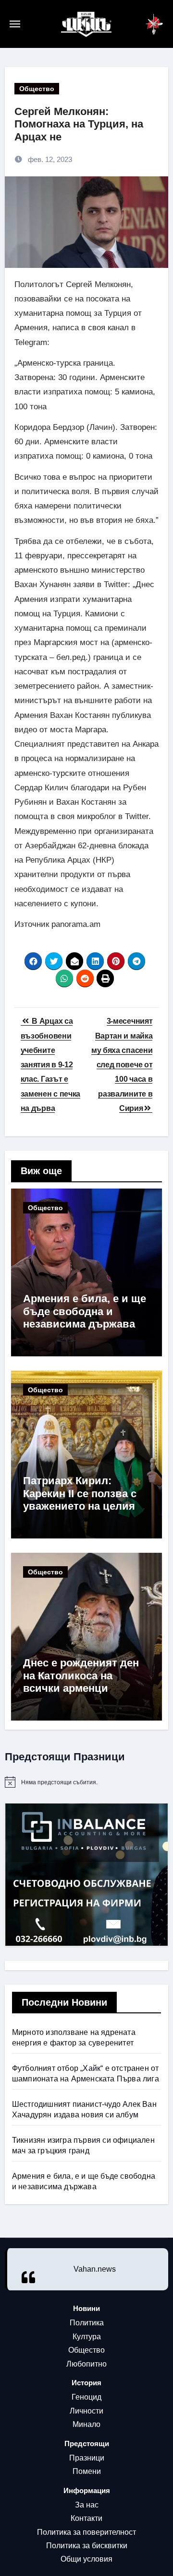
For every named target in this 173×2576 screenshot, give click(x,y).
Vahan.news (95, 2269)
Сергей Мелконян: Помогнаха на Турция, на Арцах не (79, 124)
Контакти (86, 2518)
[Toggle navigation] (35, 24)
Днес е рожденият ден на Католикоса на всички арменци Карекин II (81, 1682)
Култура (87, 2337)
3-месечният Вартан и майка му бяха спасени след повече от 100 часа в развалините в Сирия (122, 1065)
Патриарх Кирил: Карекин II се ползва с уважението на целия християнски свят (80, 1500)
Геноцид (86, 2397)
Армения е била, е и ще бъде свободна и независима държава (85, 1311)
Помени (87, 2471)
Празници (87, 2458)
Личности (86, 2411)
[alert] (87, 1782)
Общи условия (86, 2559)
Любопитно (86, 2364)
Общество (37, 89)
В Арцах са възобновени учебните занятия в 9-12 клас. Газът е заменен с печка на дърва (50, 1065)
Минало (86, 2424)
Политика (87, 2323)
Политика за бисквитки (87, 2546)
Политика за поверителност (86, 2532)
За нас (87, 2505)
